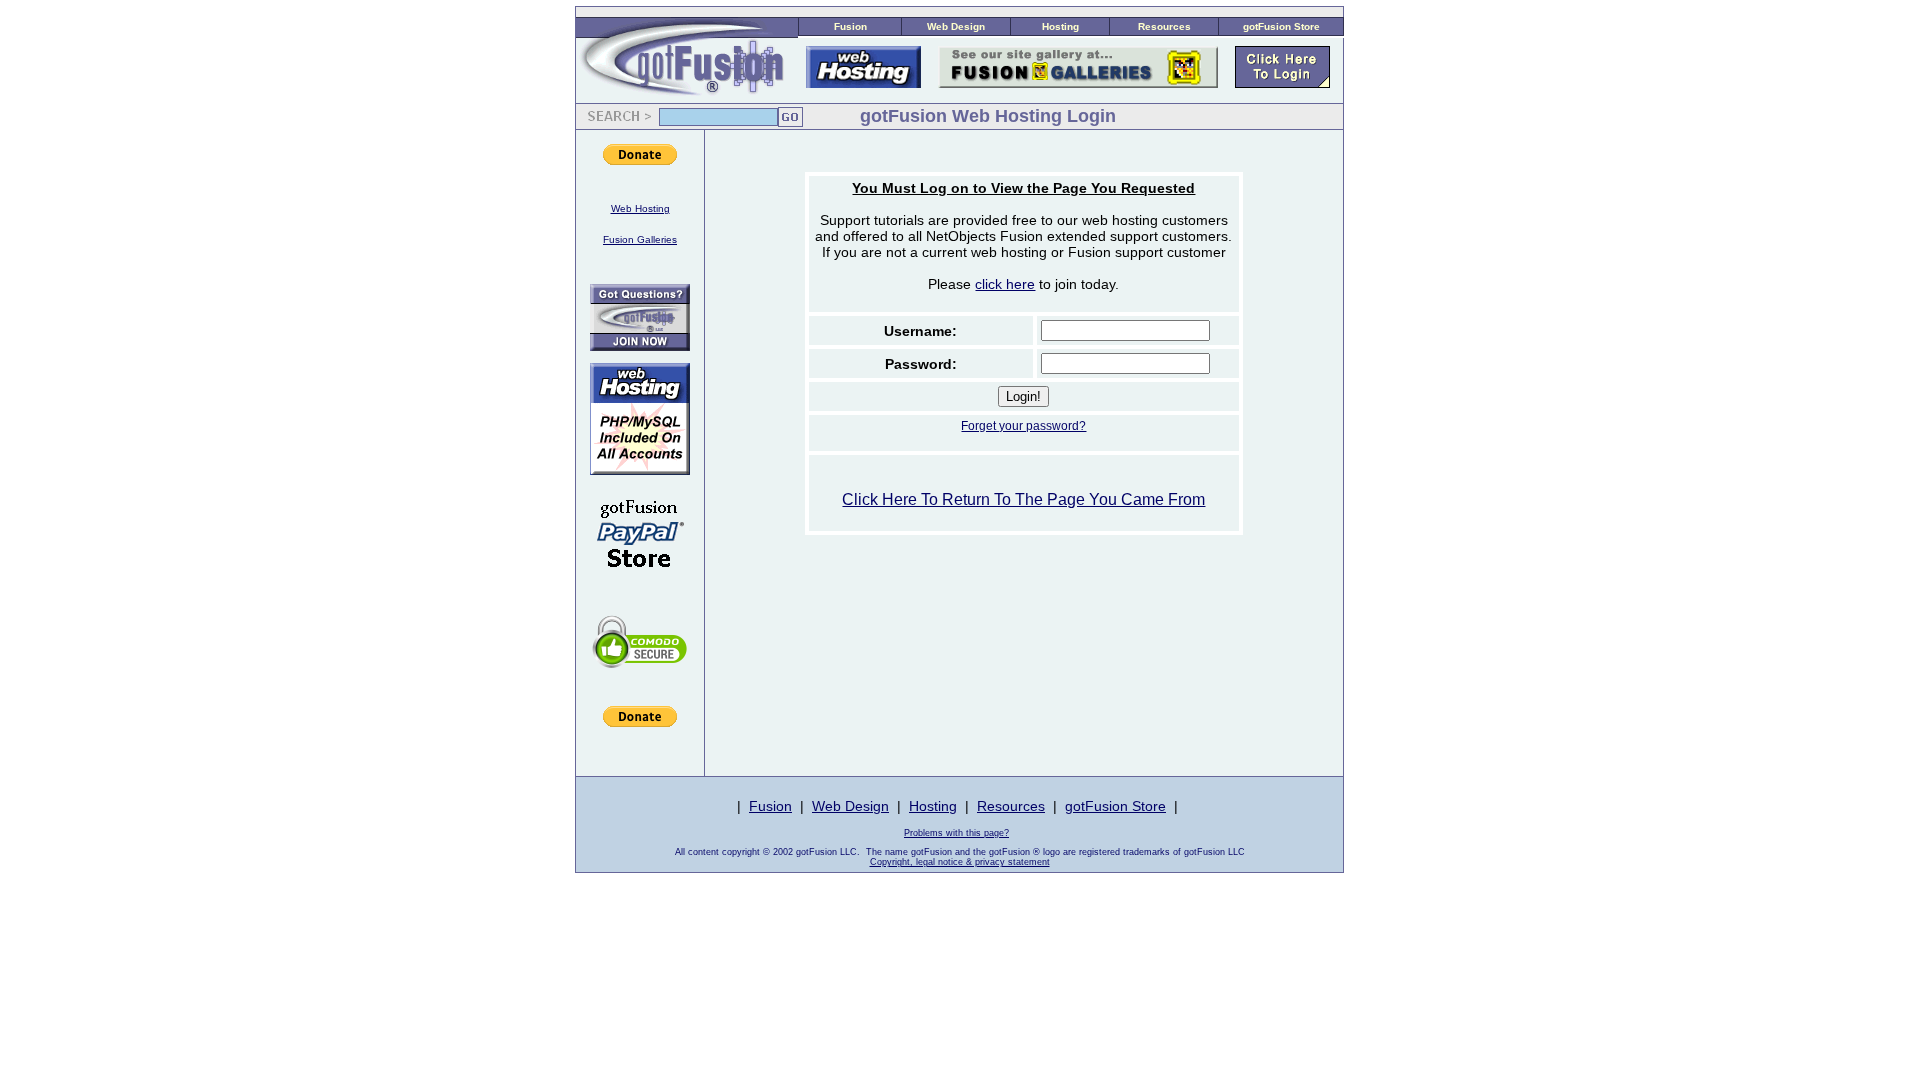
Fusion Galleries (640, 239)
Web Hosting (640, 208)
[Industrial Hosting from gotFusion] (640, 469)
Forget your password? (1023, 426)
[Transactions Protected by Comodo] (640, 678)
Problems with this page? (956, 833)
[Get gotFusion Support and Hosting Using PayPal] (640, 581)
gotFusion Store (1281, 26)
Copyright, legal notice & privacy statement (960, 862)
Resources (1164, 26)
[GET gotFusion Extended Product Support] (640, 345)
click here (1005, 284)
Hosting (1060, 26)
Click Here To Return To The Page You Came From (1023, 499)
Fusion (850, 26)
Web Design (956, 26)
